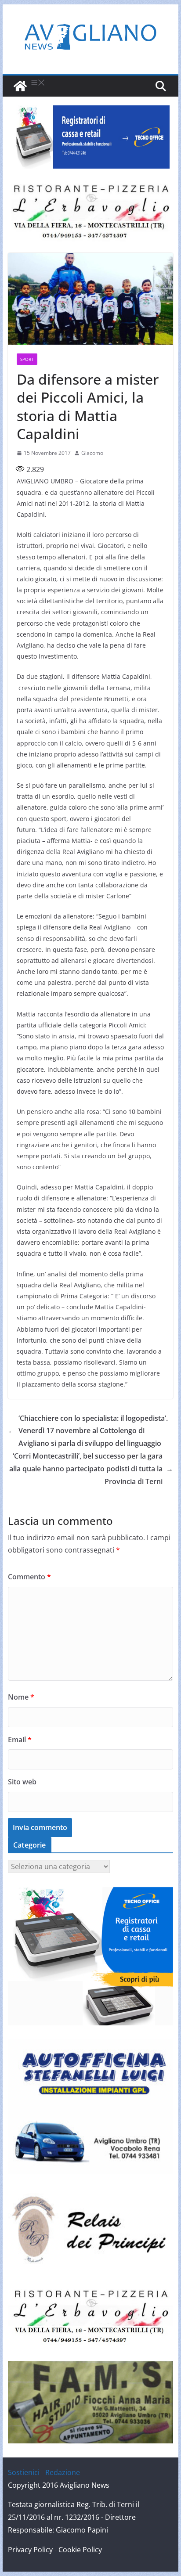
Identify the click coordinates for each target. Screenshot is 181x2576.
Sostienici (24, 2472)
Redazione (63, 2472)
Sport (27, 359)
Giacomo (92, 453)
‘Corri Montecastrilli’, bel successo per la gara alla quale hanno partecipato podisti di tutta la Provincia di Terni (91, 1469)
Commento (29, 1577)
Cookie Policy (80, 2550)
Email (20, 1740)
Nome (21, 1697)
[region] (90, 137)
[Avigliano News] (20, 86)
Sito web (22, 1782)
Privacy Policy (30, 2550)
